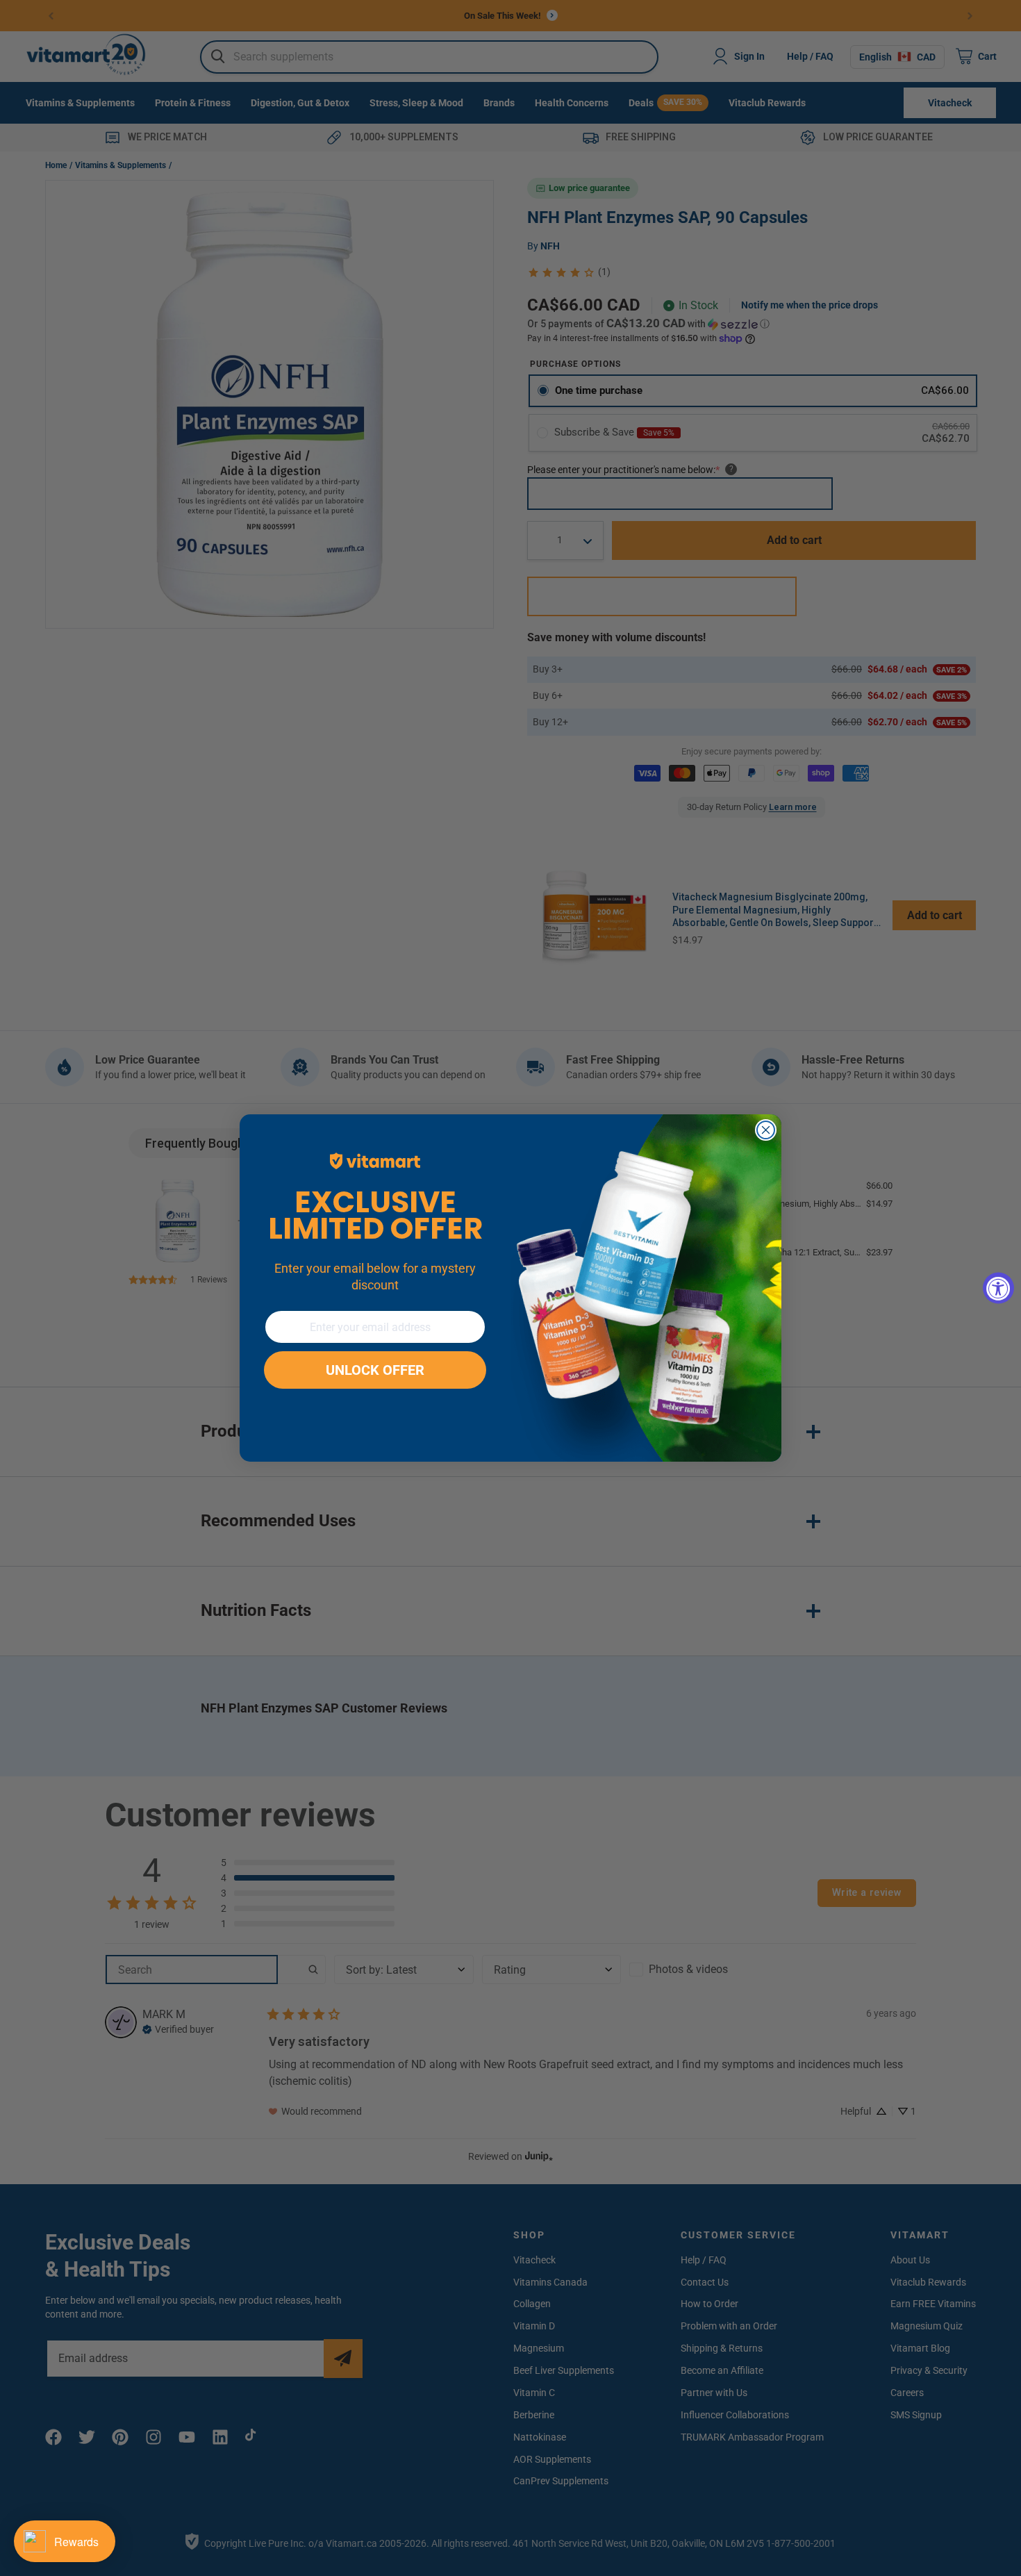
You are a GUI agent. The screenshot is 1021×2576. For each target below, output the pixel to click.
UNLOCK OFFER (375, 1370)
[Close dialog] (766, 1130)
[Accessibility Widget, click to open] (998, 1288)
